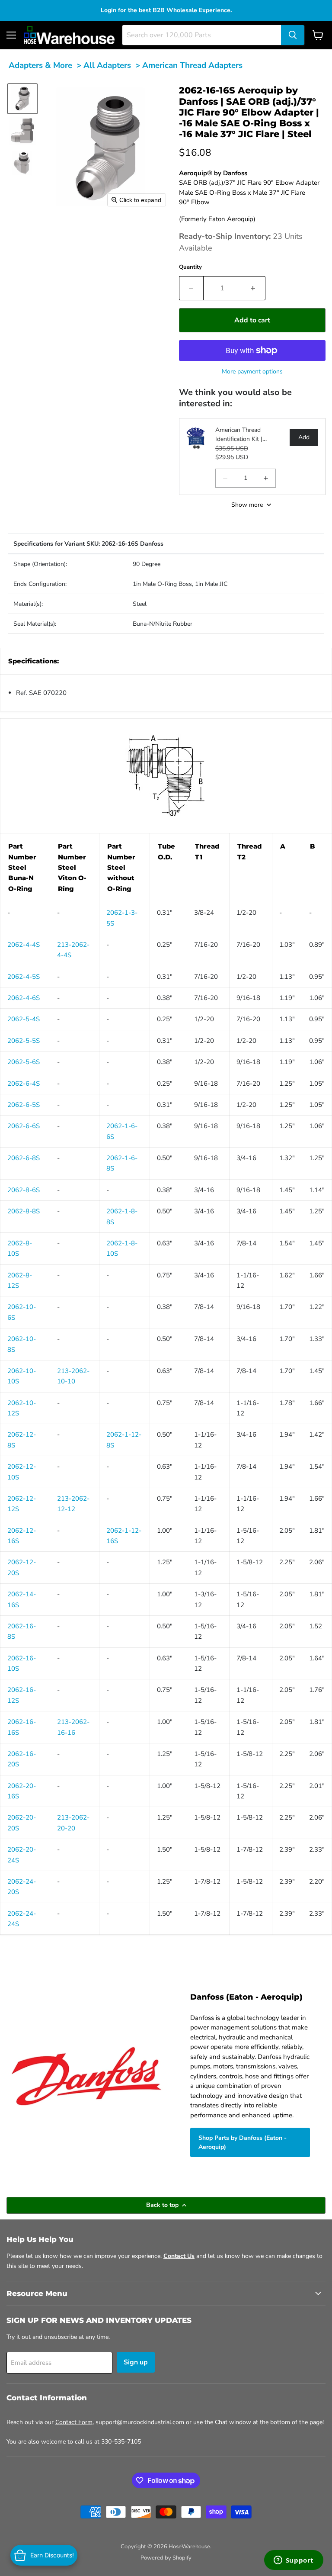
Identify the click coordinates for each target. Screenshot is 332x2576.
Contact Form (74, 2422)
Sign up (136, 2362)
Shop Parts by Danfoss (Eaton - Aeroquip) (243, 2142)
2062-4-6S (24, 998)
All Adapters (107, 65)
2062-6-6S (24, 1126)
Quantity (190, 267)
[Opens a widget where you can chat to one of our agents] (294, 2561)
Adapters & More (40, 65)
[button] (22, 99)
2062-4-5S (24, 977)
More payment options (252, 371)
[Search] (293, 35)
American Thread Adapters (192, 65)
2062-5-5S (24, 1041)
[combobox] (202, 35)
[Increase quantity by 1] (253, 288)
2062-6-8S (24, 1158)
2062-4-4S (24, 945)
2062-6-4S (24, 1084)
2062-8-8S (24, 1211)
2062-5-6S (24, 1062)
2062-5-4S (24, 1019)
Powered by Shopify (166, 2558)
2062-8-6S (24, 1190)
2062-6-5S (24, 1105)
